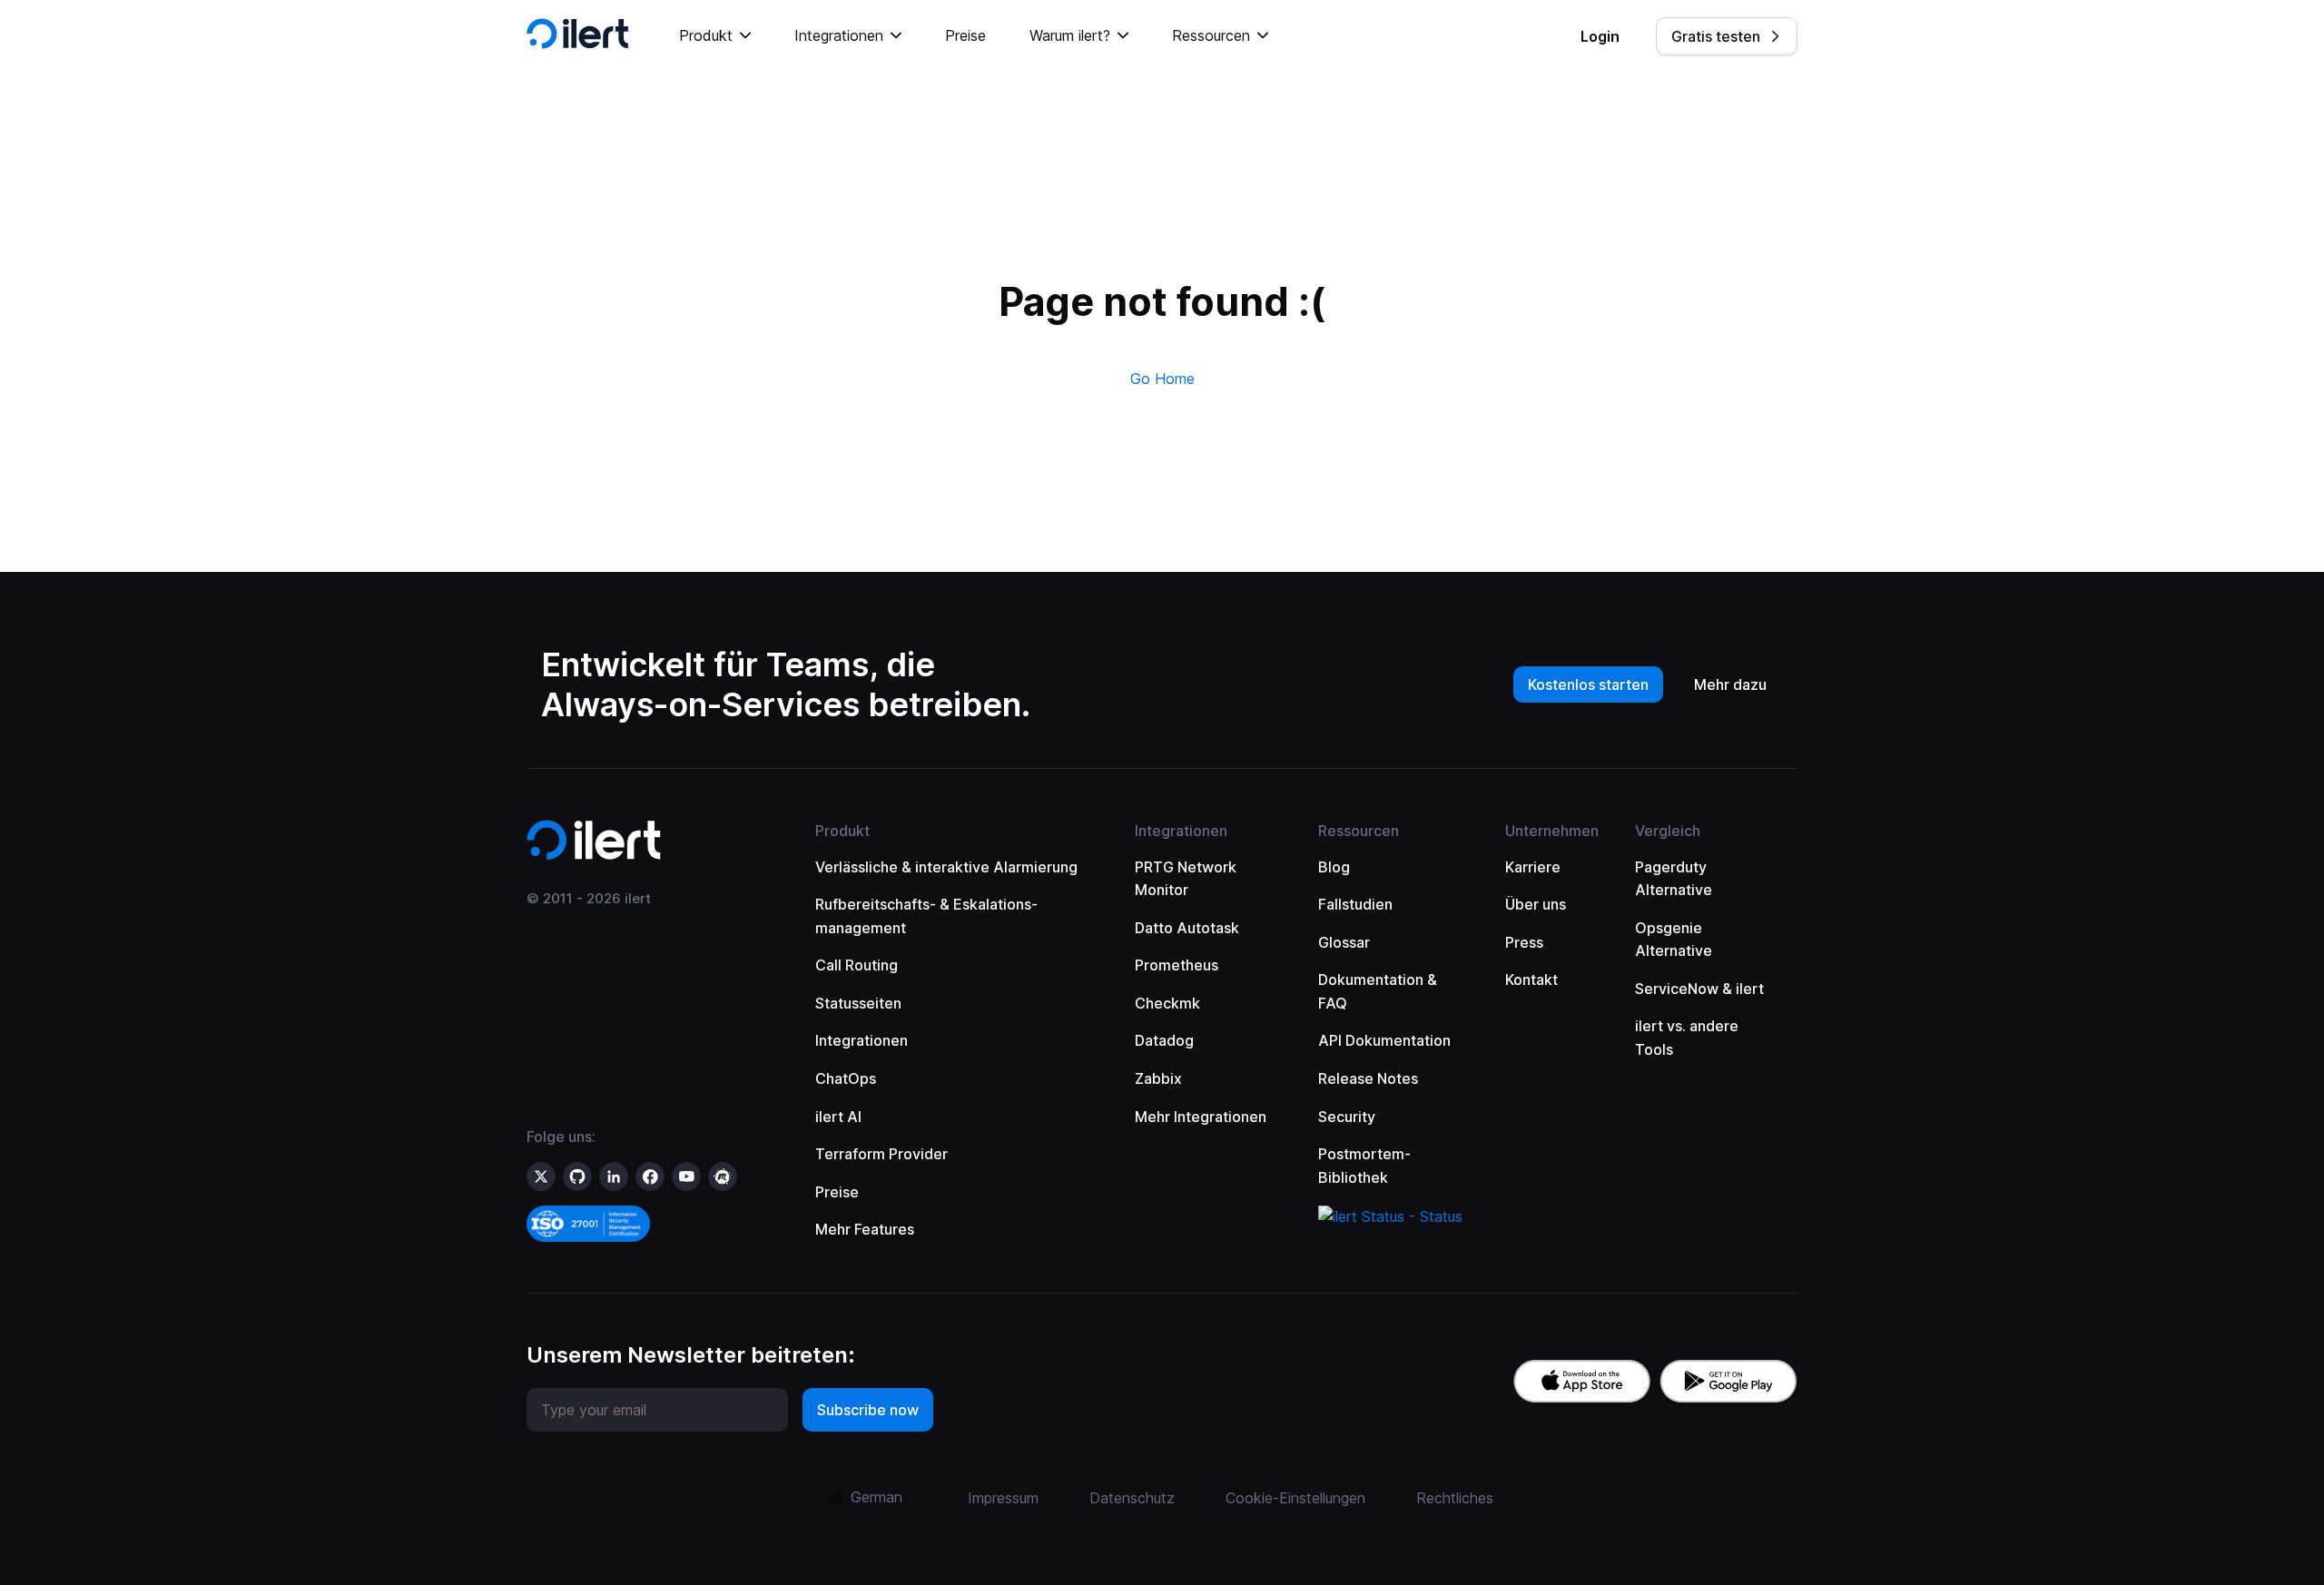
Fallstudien (1355, 904)
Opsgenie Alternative (1674, 940)
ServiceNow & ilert (1699, 989)
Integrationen (862, 1040)
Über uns (1536, 904)
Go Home (1162, 379)
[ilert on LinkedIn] (614, 1176)
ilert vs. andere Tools (1687, 1038)
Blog (1334, 867)
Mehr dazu (1730, 684)
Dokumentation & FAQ (1378, 991)
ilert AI (838, 1117)
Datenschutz (1132, 1498)
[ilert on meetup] (723, 1176)
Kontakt (1531, 980)
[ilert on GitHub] (577, 1176)
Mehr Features (865, 1229)
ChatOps (846, 1078)
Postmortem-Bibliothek (1364, 1166)
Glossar (1344, 942)
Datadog (1164, 1040)
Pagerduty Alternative (1674, 879)
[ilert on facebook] (650, 1176)
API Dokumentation (1384, 1040)
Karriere (1533, 867)
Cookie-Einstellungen (1295, 1498)
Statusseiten (858, 1003)
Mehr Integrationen (1201, 1117)
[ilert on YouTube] (686, 1176)
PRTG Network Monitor (1186, 879)
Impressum (1003, 1498)
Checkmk (1167, 1003)
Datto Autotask (1187, 928)
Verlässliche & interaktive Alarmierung (946, 867)
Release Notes (1368, 1078)
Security (1347, 1117)
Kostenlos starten (1588, 684)
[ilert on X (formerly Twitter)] (541, 1176)
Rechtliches (1455, 1498)
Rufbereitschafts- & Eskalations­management (926, 916)
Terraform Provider (881, 1154)
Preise (965, 35)
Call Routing (857, 965)
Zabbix (1158, 1078)
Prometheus (1177, 965)
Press (1524, 942)
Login (1600, 36)
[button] (715, 36)
